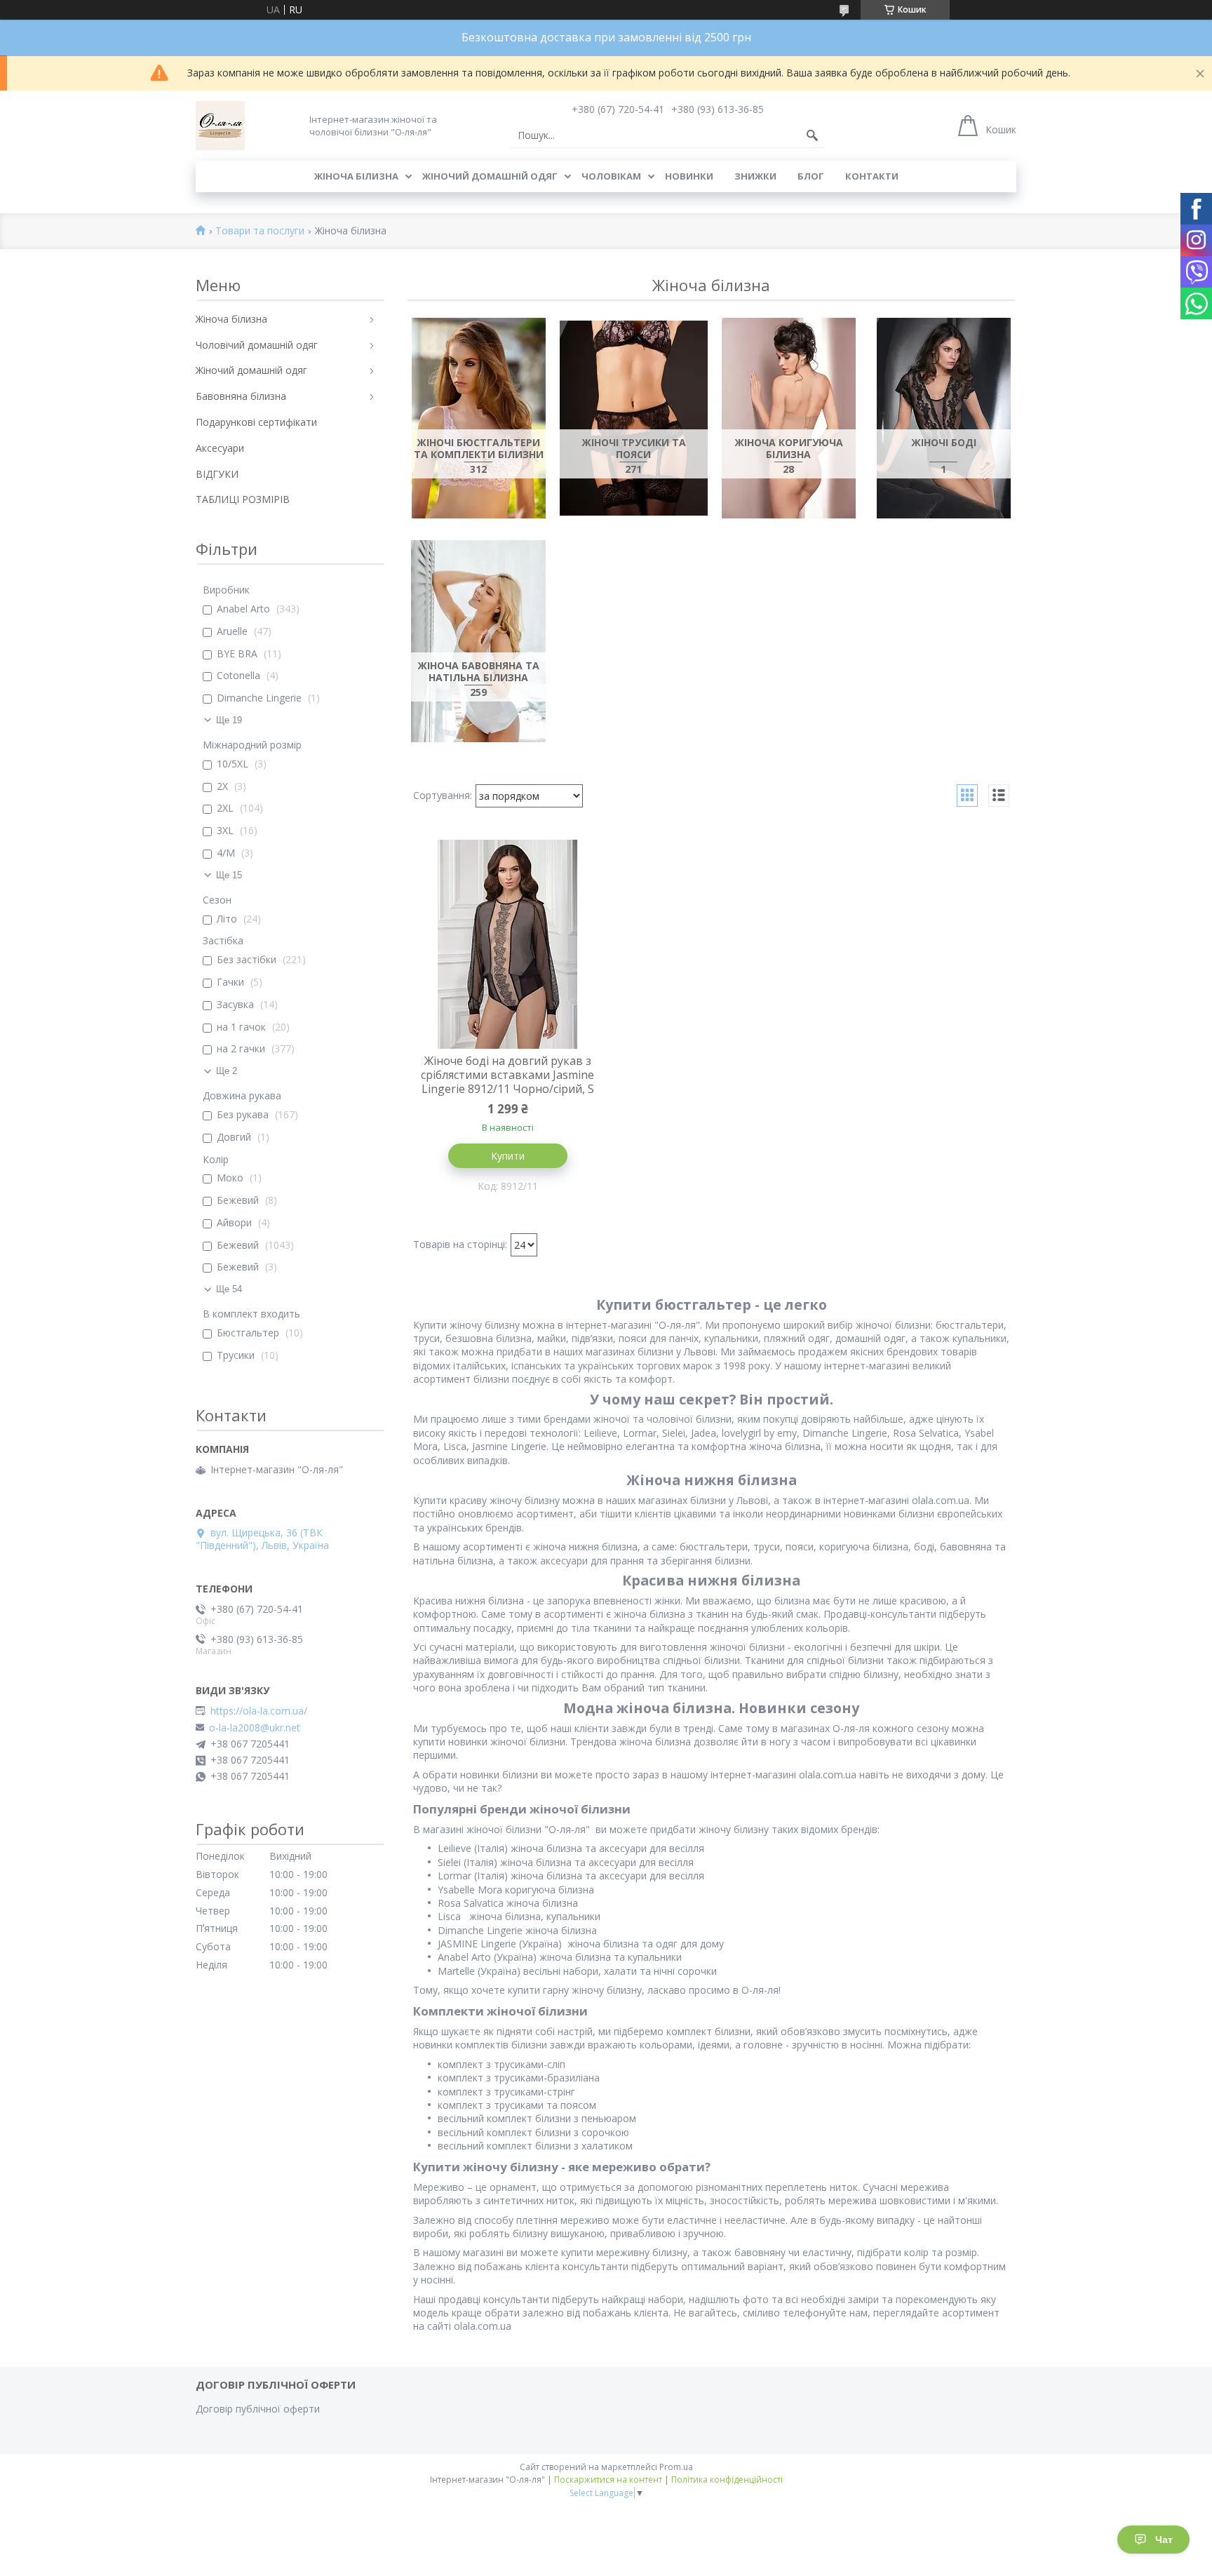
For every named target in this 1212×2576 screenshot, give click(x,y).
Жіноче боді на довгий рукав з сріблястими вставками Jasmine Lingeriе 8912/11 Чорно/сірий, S (507, 1075)
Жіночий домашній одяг (490, 176)
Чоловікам (611, 176)
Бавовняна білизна (241, 396)
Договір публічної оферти (258, 2409)
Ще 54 (229, 1289)
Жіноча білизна (356, 176)
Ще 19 (229, 720)
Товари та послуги (260, 231)
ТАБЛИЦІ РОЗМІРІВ (243, 499)
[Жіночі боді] (944, 418)
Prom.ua (676, 2467)
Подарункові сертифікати (256, 422)
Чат (1164, 2540)
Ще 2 (227, 1071)
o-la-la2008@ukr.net (255, 1728)
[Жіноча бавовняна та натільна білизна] (479, 641)
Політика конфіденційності (727, 2480)
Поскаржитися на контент (608, 2480)
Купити (508, 1156)
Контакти (872, 176)
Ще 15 (229, 875)
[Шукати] (812, 135)
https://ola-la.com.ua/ (259, 1711)
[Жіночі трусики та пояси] (634, 418)
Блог (811, 176)
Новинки (689, 176)
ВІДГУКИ (217, 474)
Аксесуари (220, 448)
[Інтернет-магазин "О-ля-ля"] (220, 126)
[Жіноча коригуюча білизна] (789, 418)
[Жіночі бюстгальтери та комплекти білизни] (479, 418)
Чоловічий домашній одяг (257, 345)
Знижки (755, 176)
